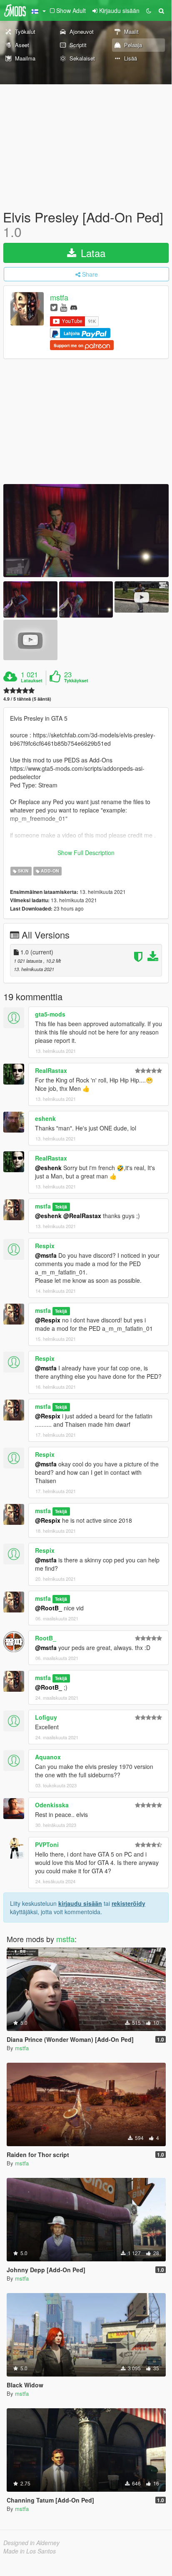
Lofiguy (46, 1717)
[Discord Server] (74, 307)
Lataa (92, 253)
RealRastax (51, 1070)
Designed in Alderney (31, 2543)
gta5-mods (50, 1014)
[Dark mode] (149, 10)
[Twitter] (54, 307)
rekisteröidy (128, 1903)
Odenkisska (52, 1805)
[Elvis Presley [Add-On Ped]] (86, 531)
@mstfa (46, 1255)
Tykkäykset (76, 681)
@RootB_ (49, 1608)
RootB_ (46, 1638)
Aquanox (48, 1757)
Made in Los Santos (30, 2551)
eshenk (45, 1118)
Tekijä (61, 1207)
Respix (45, 1246)
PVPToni (47, 1844)
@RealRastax (82, 1216)
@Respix (48, 1320)
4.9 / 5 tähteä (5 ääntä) (27, 699)
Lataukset (32, 681)
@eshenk (48, 1168)
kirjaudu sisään (80, 1903)
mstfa (59, 298)
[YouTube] (64, 307)
